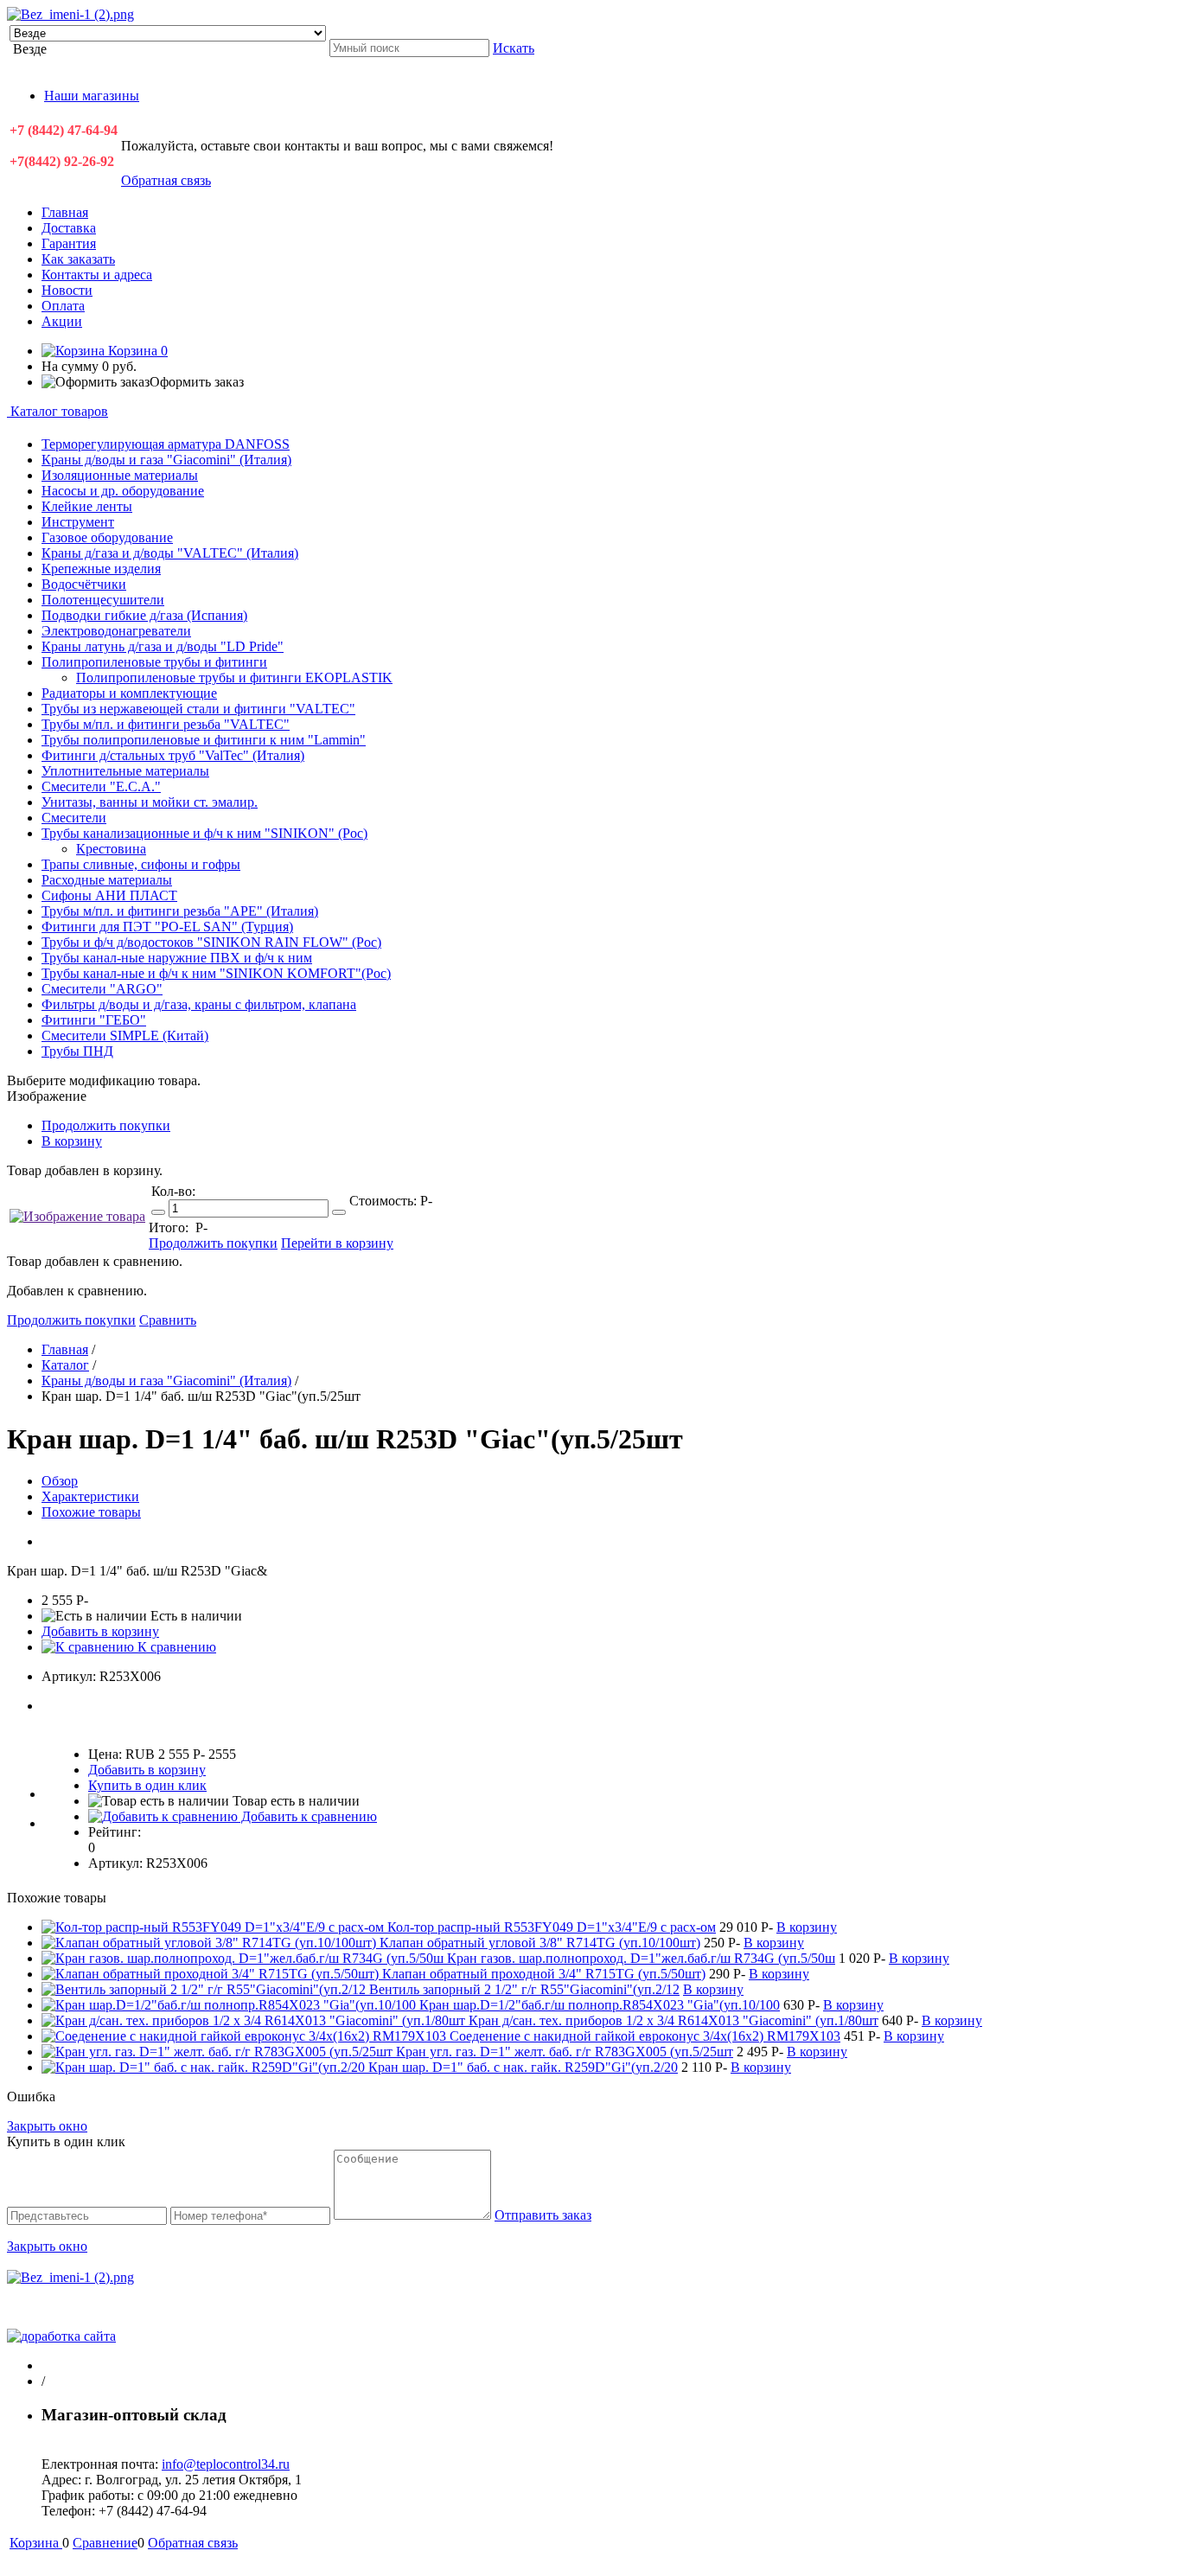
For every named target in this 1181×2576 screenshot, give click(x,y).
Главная (65, 212)
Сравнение (105, 2543)
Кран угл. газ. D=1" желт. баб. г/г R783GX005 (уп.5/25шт (565, 2052)
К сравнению (175, 1647)
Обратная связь (166, 180)
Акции (62, 321)
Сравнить (168, 1320)
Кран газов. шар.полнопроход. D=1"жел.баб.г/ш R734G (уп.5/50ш (641, 1958)
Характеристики (90, 1496)
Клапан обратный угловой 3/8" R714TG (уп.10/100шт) (540, 1943)
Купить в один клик (147, 1785)
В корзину (72, 1141)
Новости (67, 290)
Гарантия (69, 243)
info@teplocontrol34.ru (226, 2464)
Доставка (69, 228)
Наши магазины (92, 96)
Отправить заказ (543, 2215)
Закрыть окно (47, 2126)
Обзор (60, 1481)
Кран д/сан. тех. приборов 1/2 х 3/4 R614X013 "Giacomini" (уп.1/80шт (673, 2020)
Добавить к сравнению (307, 1816)
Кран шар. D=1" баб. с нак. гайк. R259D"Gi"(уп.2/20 (523, 2067)
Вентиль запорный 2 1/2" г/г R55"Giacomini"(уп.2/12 (524, 1989)
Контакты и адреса (97, 275)
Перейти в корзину (337, 1243)
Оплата (63, 306)
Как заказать (78, 259)
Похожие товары (91, 1512)
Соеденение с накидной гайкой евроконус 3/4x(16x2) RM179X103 (645, 2036)
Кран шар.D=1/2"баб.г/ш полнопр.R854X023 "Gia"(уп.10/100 (600, 2005)
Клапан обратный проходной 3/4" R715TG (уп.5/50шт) (544, 1974)
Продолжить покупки (106, 1125)
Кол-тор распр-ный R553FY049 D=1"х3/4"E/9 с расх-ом (552, 1927)
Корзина (136, 351)
